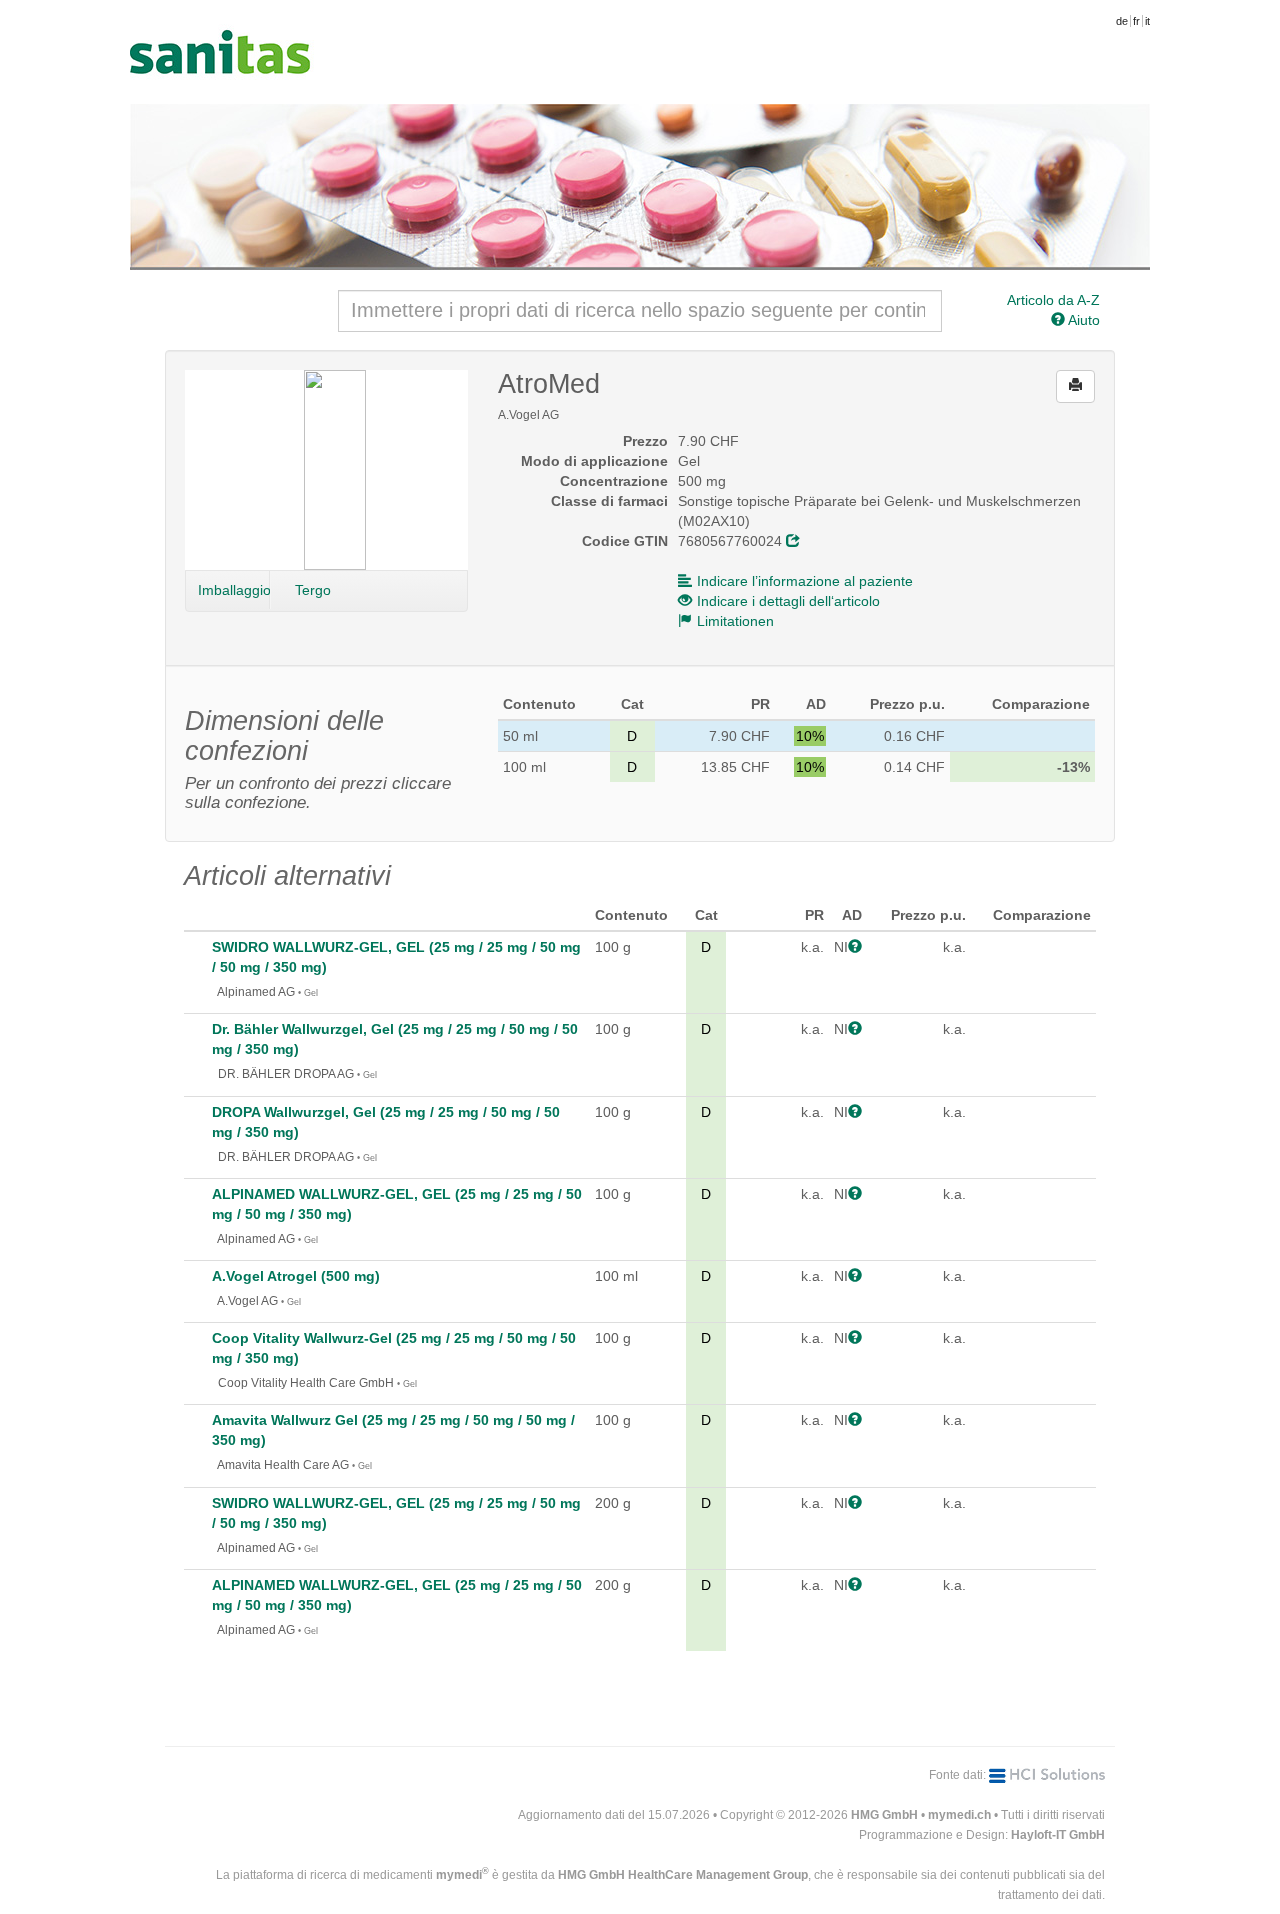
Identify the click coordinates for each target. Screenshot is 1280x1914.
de (1122, 21)
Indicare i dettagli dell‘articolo (788, 601)
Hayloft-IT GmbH (1058, 1835)
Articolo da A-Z (1053, 300)
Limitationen (735, 621)
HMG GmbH (884, 1815)
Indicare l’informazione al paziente (805, 581)
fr (1136, 21)
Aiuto (1082, 320)
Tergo (313, 590)
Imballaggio (234, 590)
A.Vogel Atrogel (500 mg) (296, 1276)
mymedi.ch (959, 1815)
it (1147, 21)
